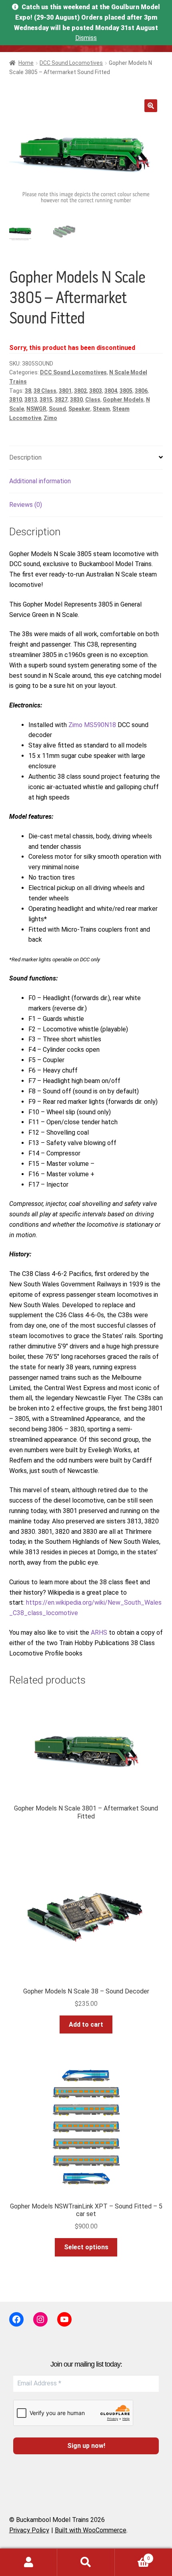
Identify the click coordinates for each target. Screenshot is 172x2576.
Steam (101, 409)
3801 (65, 391)
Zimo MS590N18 (92, 725)
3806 (141, 391)
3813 (31, 400)
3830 (76, 400)
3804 (111, 391)
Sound (57, 409)
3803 (96, 391)
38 (28, 391)
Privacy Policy (29, 2530)
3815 (46, 400)
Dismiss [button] (86, 38)
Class (93, 400)
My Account (29, 2562)
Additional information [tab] (40, 481)
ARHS (99, 1633)
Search (86, 2562)
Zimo (50, 418)
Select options (86, 2247)
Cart (132, 2556)
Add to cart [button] (86, 2024)
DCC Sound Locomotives (71, 63)
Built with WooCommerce (91, 2530)
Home (26, 63)
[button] (151, 106)
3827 (61, 400)
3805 (126, 391)
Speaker (79, 409)
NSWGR (36, 409)
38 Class (45, 391)
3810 (16, 400)
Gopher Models (123, 400)
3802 (80, 391)
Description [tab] (25, 457)
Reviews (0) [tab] (26, 505)
